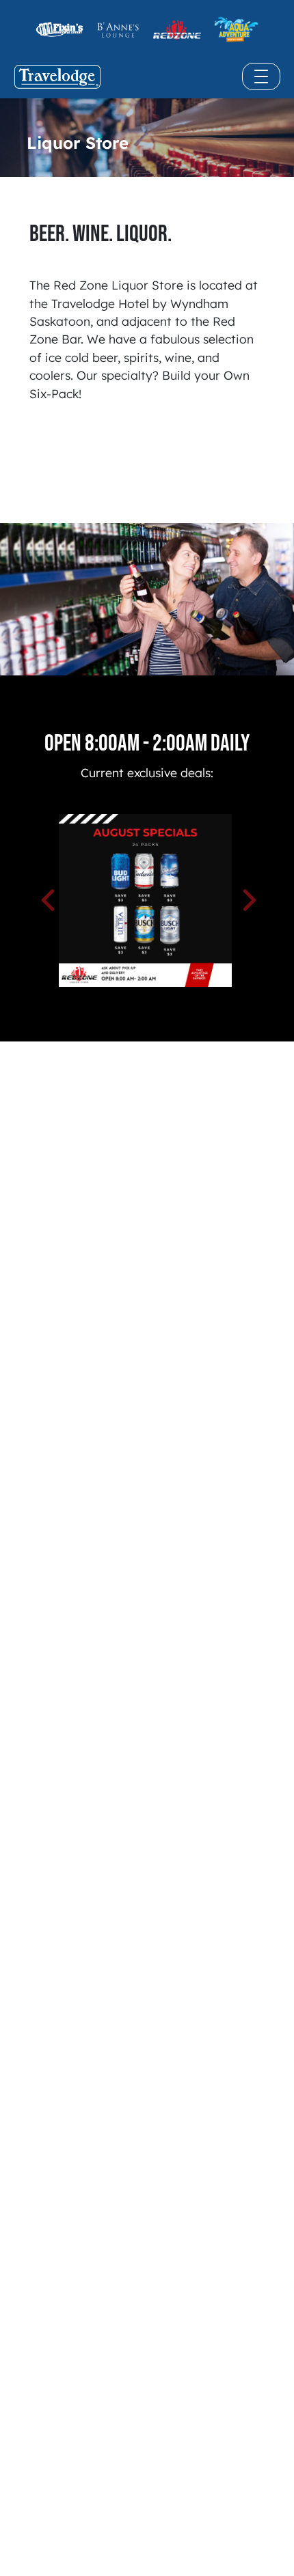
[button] (70, 900)
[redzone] (59, 29)
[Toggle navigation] (261, 76)
